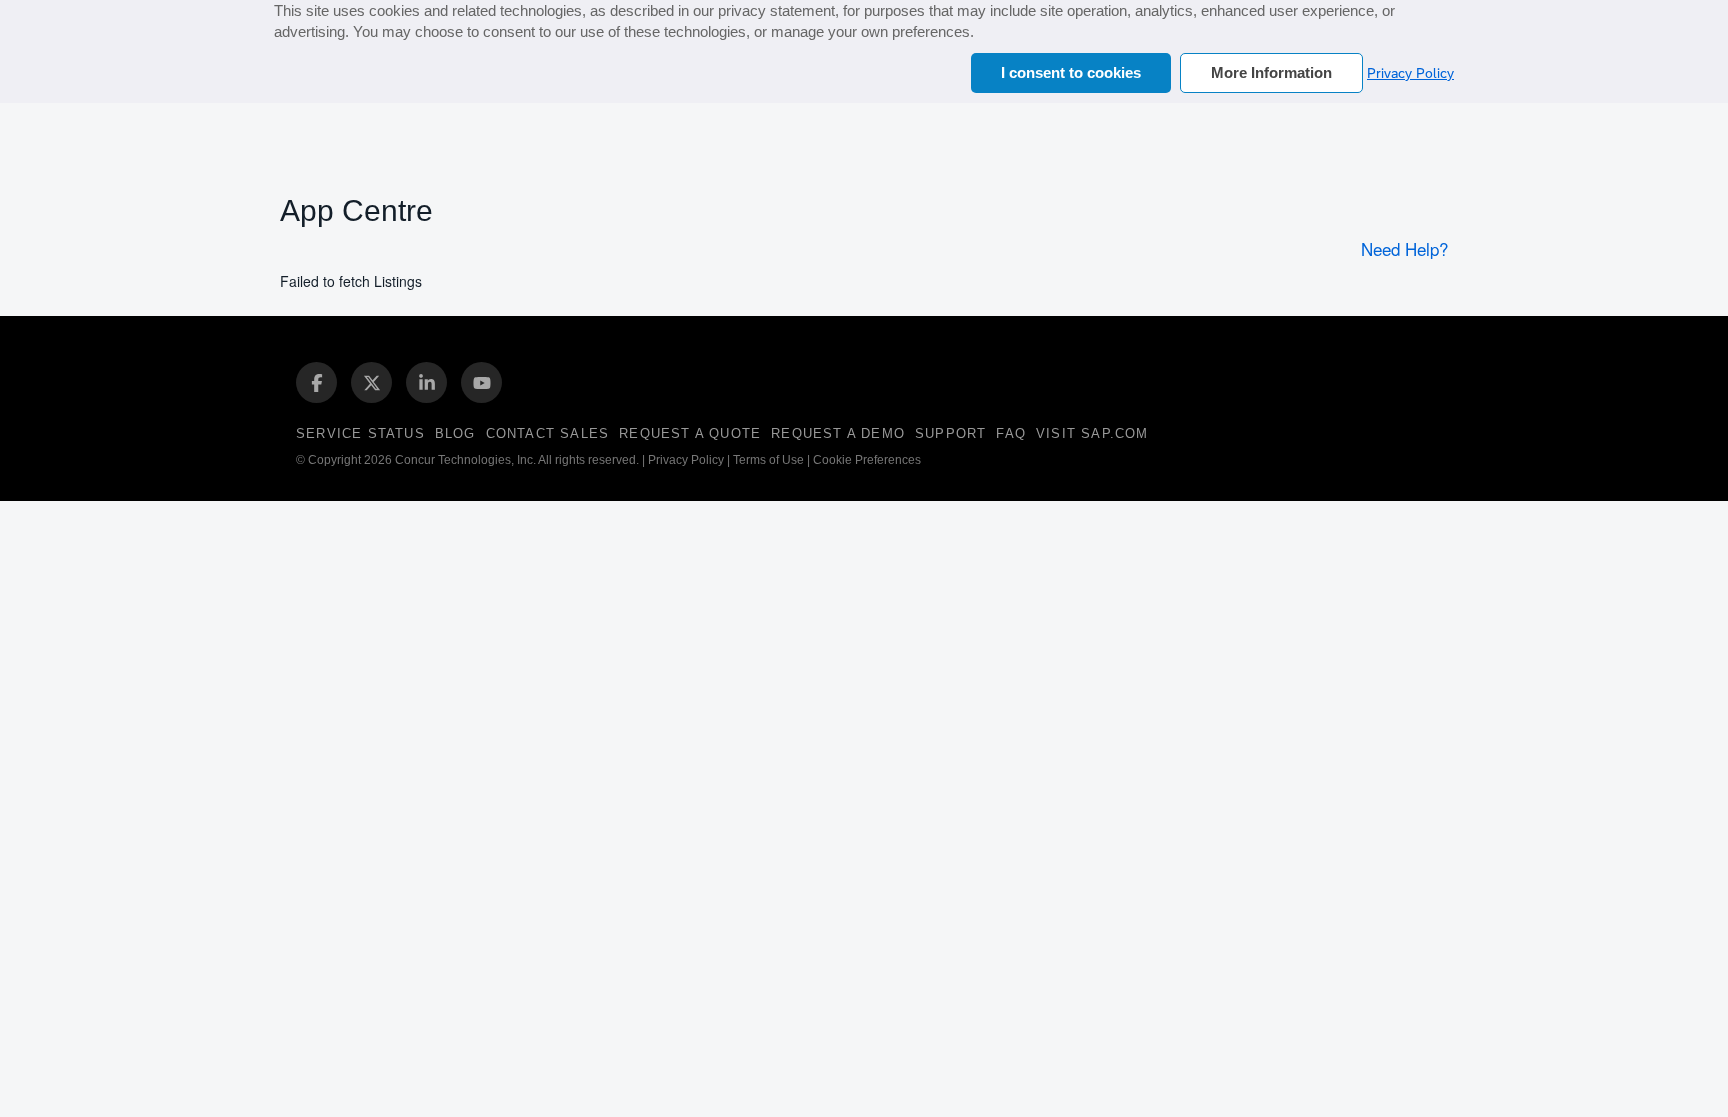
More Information (1271, 72)
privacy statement (776, 10)
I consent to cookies (1071, 72)
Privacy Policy (1410, 73)
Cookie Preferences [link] (867, 460)
